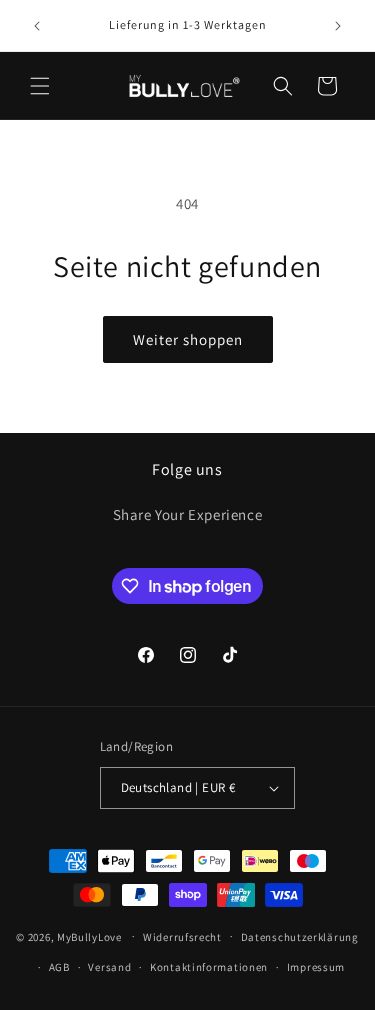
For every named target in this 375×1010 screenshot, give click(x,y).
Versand (109, 967)
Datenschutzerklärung (300, 937)
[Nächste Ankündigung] (338, 26)
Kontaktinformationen (209, 967)
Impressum (316, 967)
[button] (40, 86)
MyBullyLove (89, 936)
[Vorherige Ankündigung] (37, 26)
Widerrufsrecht (182, 937)
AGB (59, 967)
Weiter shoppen (188, 339)
